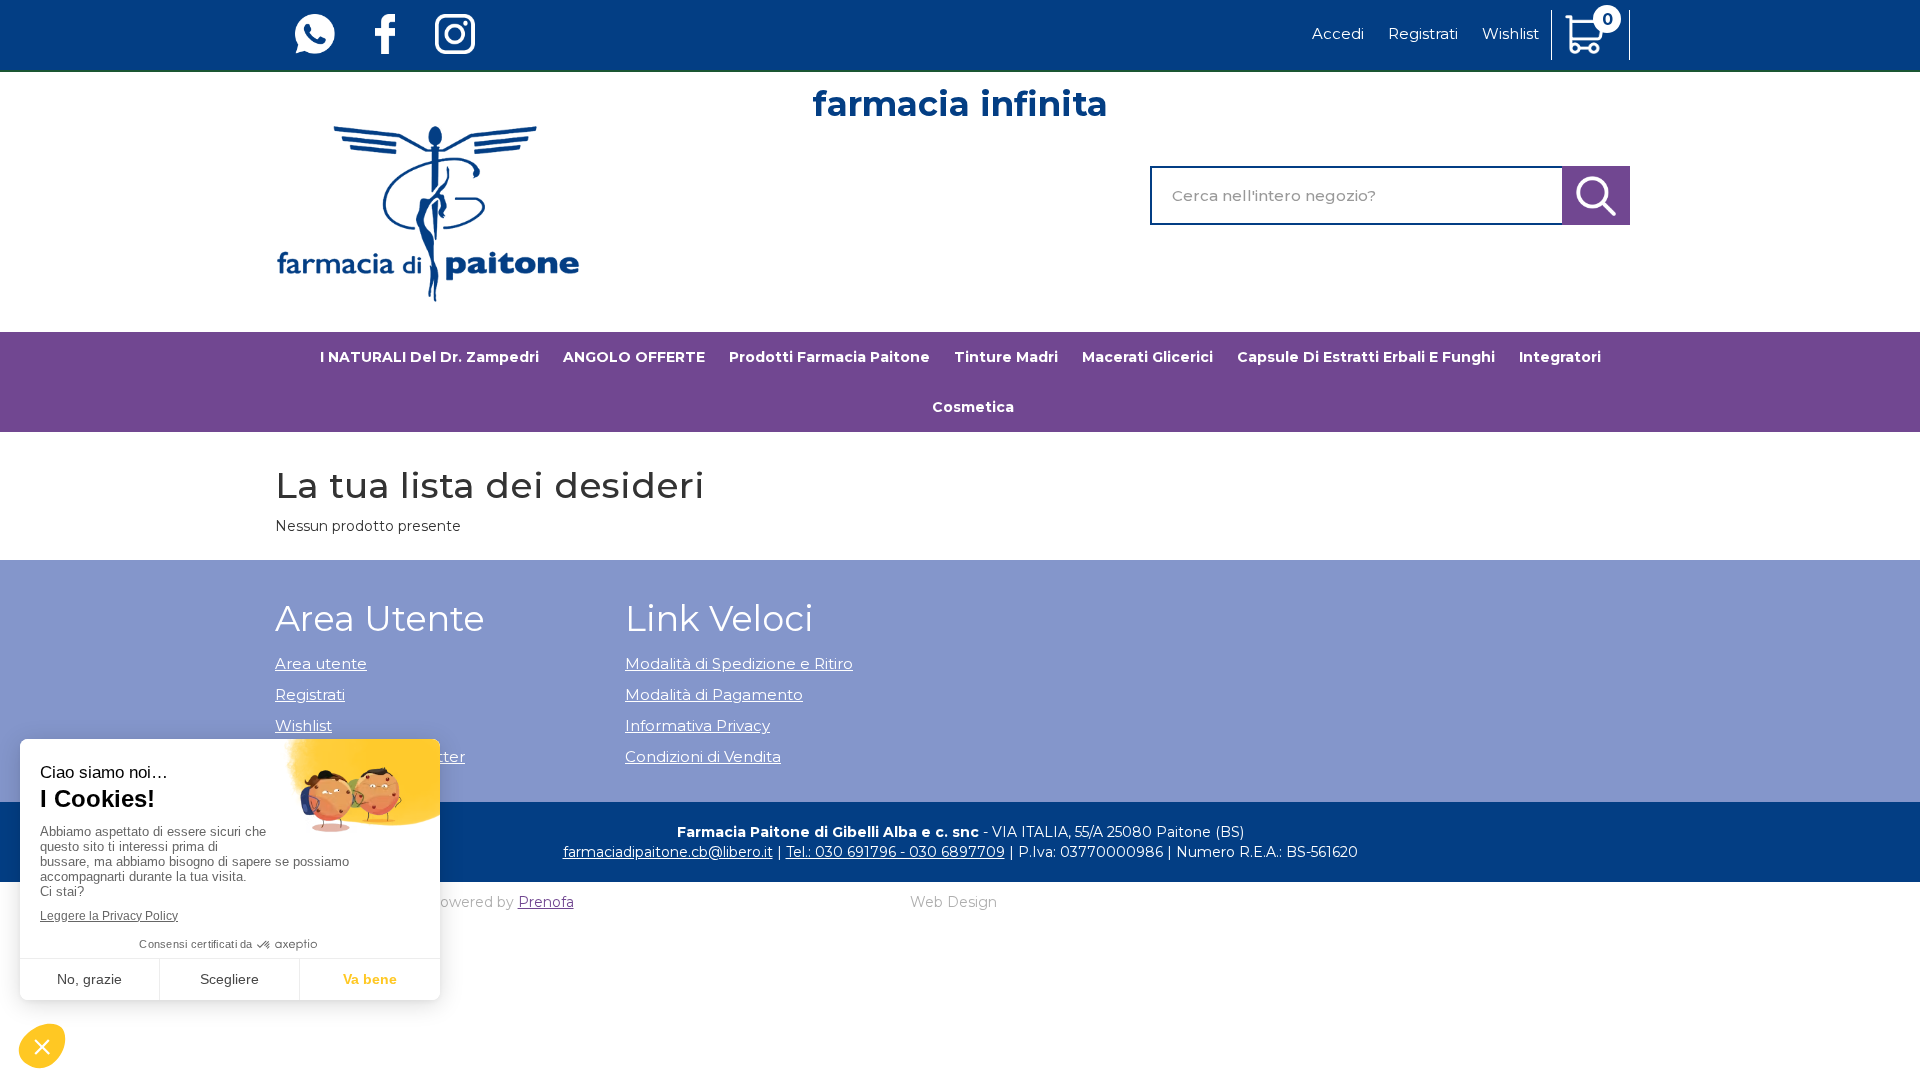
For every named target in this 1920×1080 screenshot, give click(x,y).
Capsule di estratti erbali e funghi (1366, 357)
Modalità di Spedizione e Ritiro (739, 663)
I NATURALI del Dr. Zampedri (429, 357)
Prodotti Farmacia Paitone (829, 357)
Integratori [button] (1560, 357)
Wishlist (1510, 33)
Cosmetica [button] (973, 407)
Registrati (1423, 33)
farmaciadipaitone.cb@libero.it (668, 852)
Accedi (1338, 33)
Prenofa (546, 902)
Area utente (321, 663)
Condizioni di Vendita (703, 756)
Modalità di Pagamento (714, 694)
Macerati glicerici (1147, 357)
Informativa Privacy (697, 725)
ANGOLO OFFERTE (634, 357)
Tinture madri (1006, 357)
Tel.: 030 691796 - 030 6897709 (895, 852)
